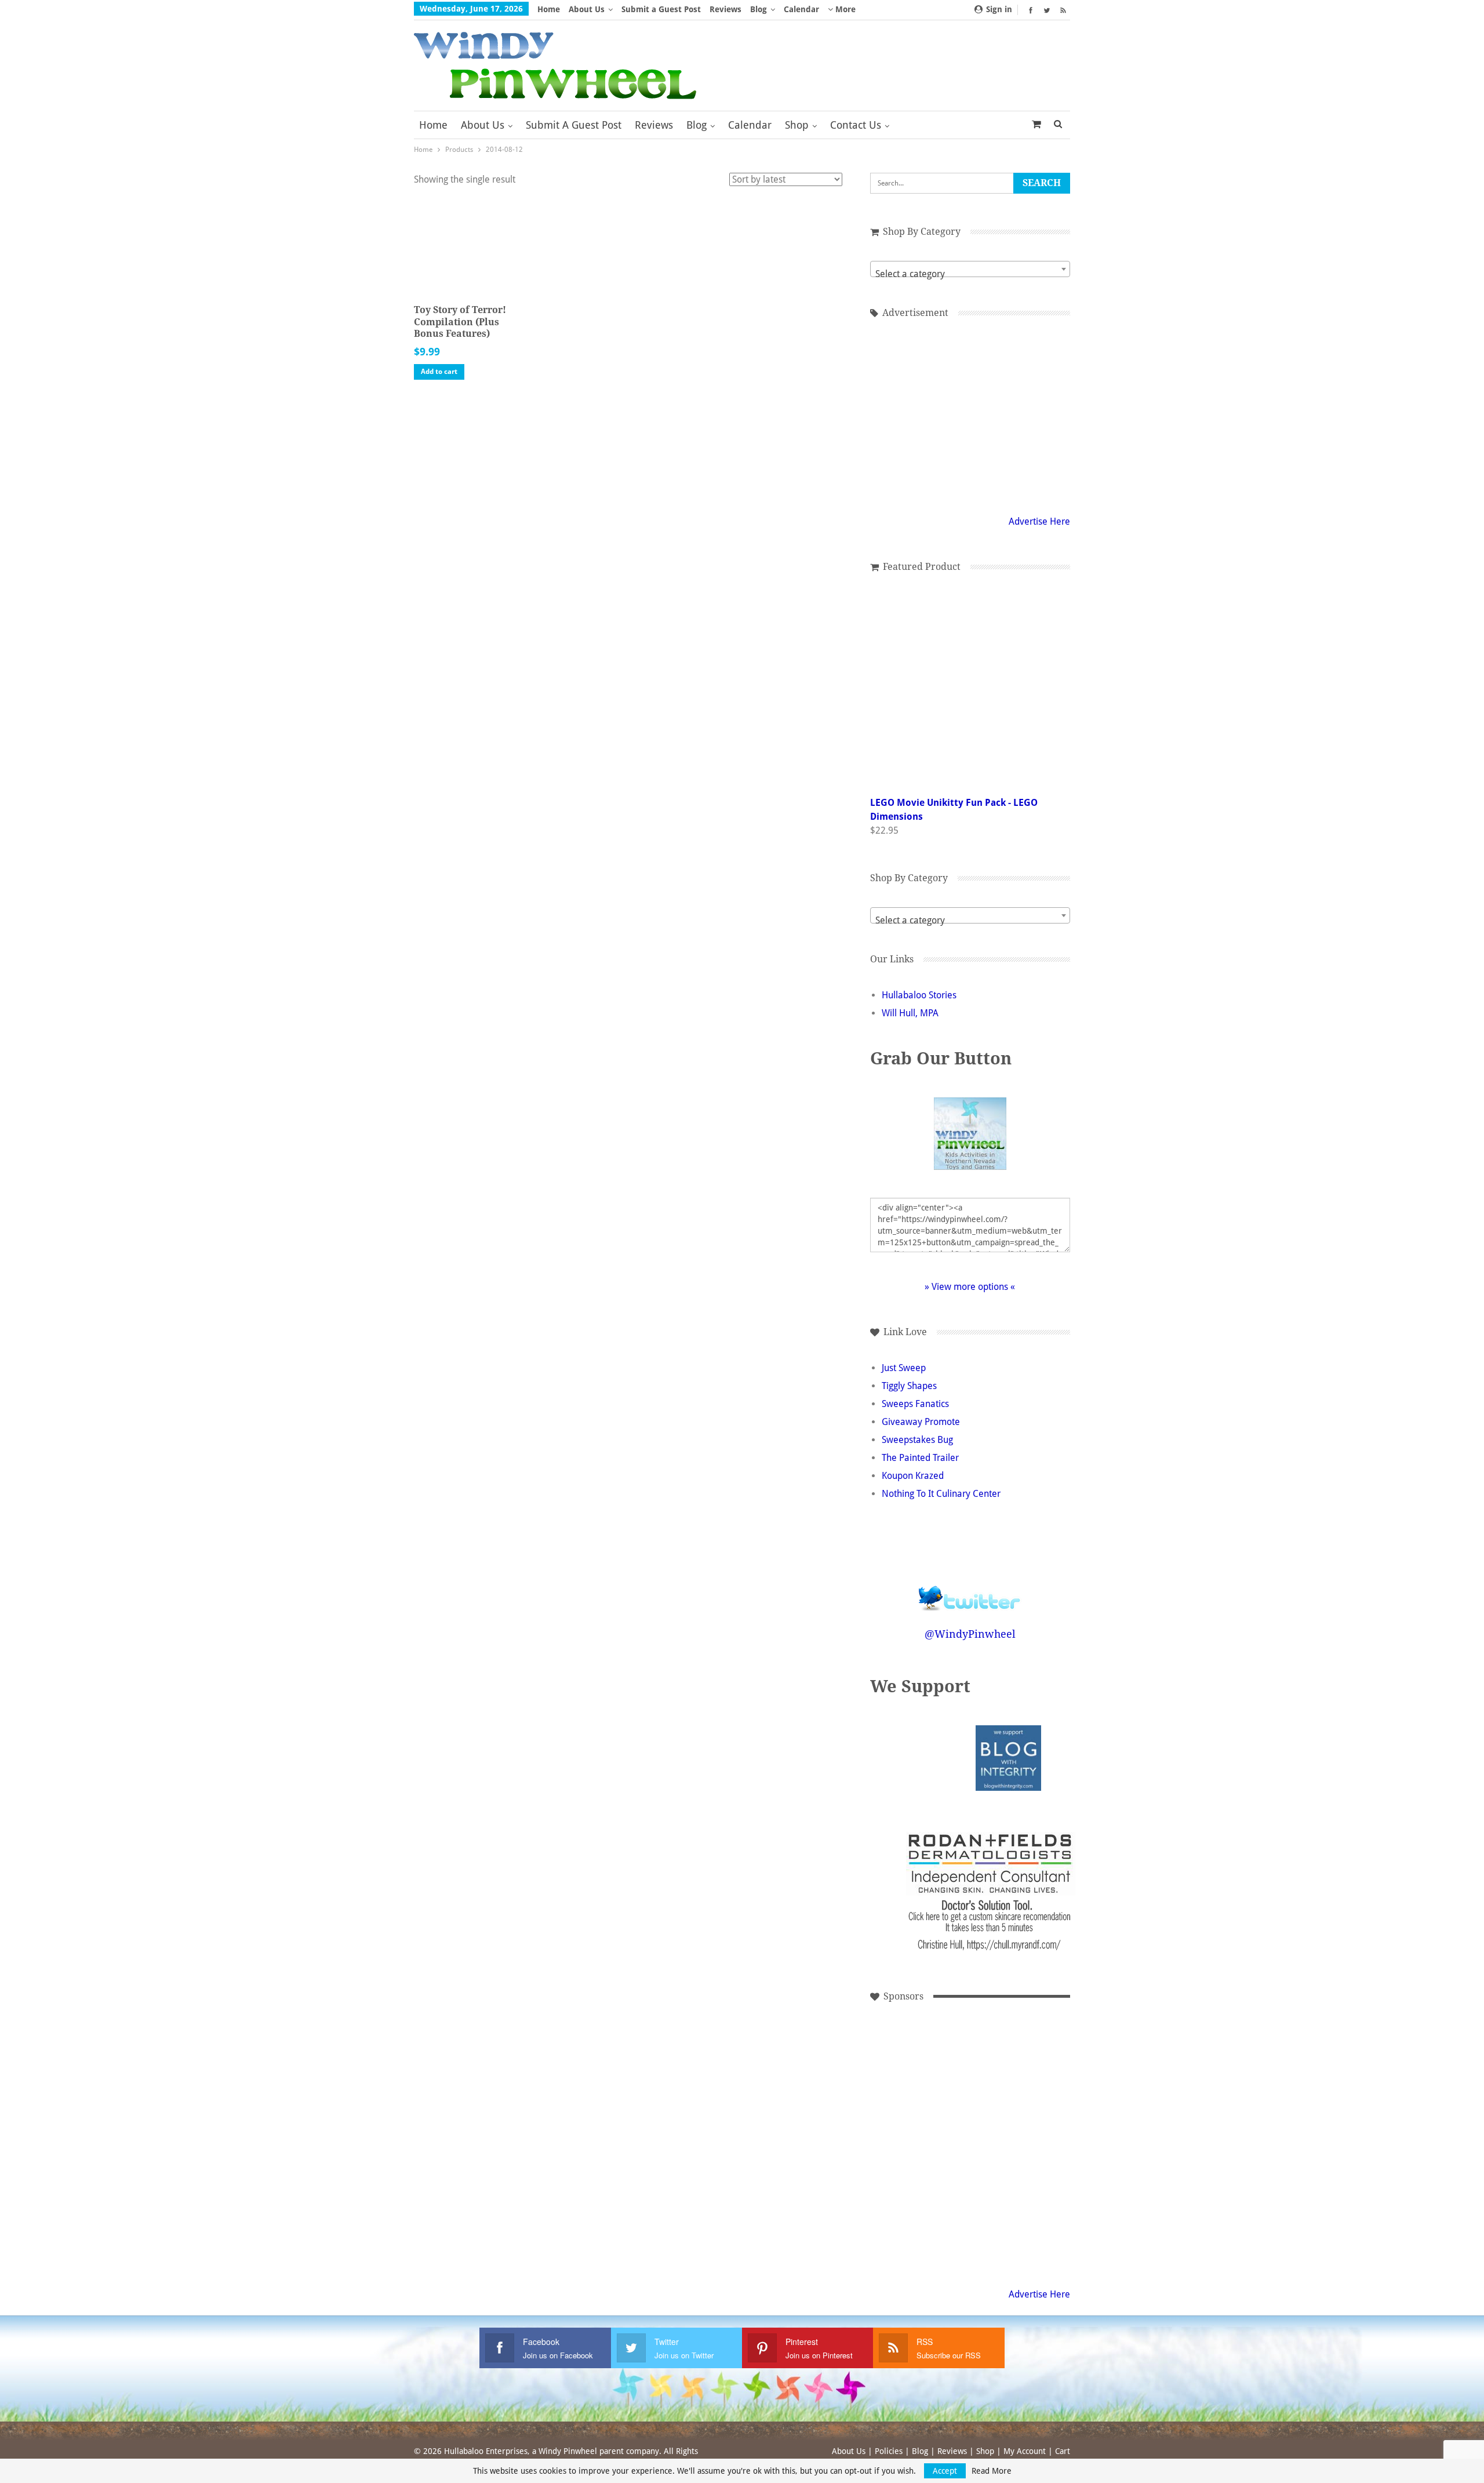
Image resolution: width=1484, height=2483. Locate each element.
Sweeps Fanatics (915, 1404)
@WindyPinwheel (970, 1634)
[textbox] (970, 274)
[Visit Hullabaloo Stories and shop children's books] (915, 2064)
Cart (1063, 2451)
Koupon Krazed (913, 1476)
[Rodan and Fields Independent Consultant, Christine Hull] (915, 2142)
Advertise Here (1039, 521)
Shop (797, 125)
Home (549, 9)
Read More (992, 2471)
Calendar (801, 9)
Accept (945, 2471)
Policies (889, 2451)
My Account (1025, 2451)
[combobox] (970, 269)
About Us (587, 9)
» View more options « (970, 1287)
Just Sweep (904, 1368)
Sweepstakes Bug (917, 1440)
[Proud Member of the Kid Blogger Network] (939, 1757)
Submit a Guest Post (661, 9)
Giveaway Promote (921, 1422)
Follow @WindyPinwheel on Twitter (970, 1590)
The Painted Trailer (920, 1458)
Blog (759, 9)
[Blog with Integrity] (1008, 1757)
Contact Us (856, 125)
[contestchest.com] (915, 2221)
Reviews (725, 9)
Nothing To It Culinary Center (941, 1494)
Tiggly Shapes (909, 1386)
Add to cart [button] (439, 372)
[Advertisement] (970, 415)
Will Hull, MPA (910, 1013)
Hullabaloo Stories (919, 995)
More (844, 9)
